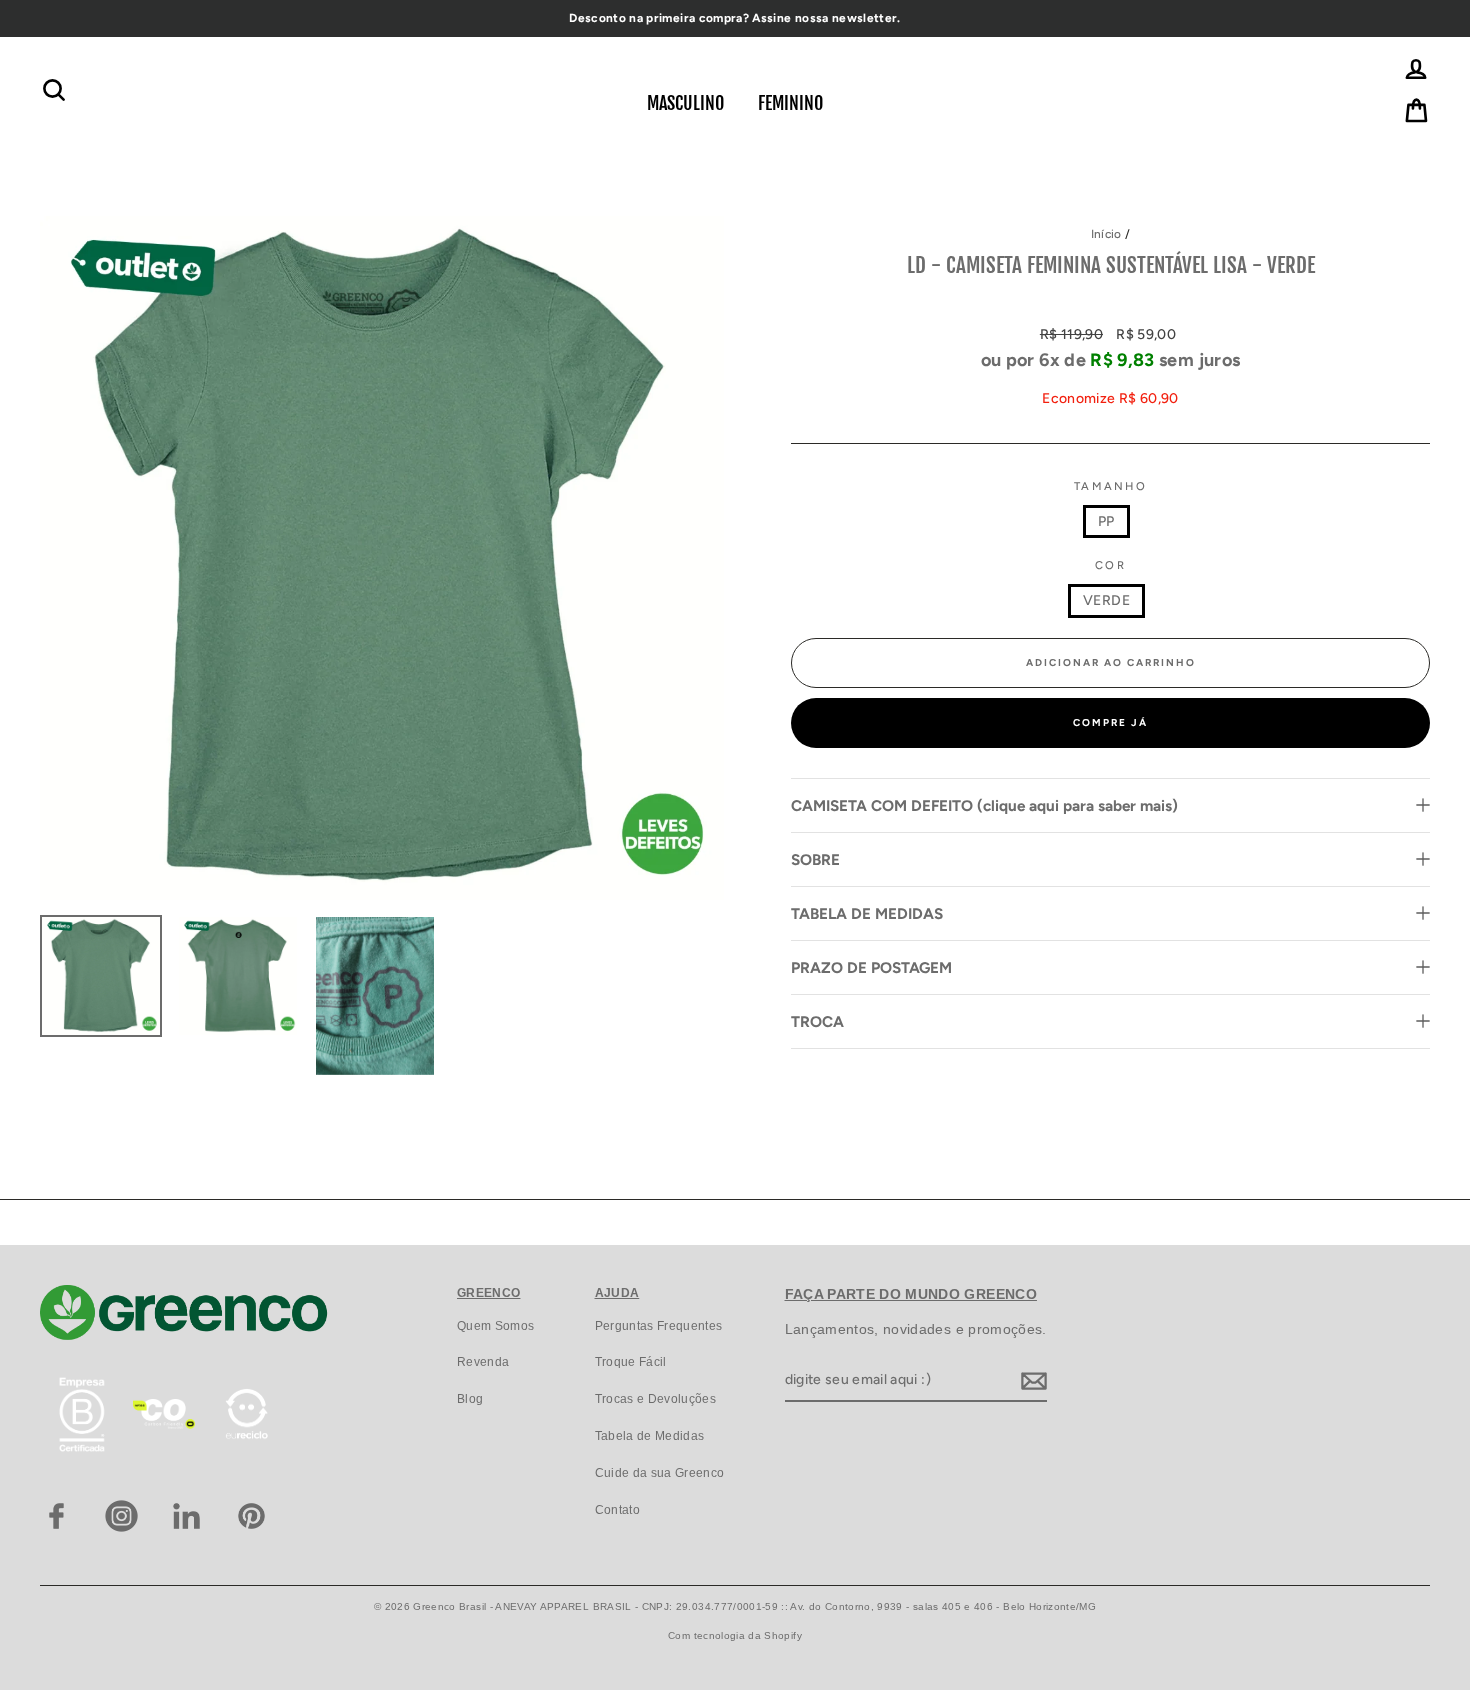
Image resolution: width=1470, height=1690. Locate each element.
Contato (617, 1510)
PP (1106, 521)
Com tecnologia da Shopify (735, 1635)
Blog (470, 1399)
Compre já (1110, 722)
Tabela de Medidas (650, 1436)
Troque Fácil (631, 1362)
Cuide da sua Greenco (660, 1473)
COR (1110, 565)
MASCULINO (685, 103)
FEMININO (790, 103)
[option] (735, 18)
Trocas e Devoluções (656, 1399)
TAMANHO (1110, 486)
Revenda (483, 1362)
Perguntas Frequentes (659, 1326)
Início (1106, 234)
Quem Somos (496, 1326)
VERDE (1106, 600)
